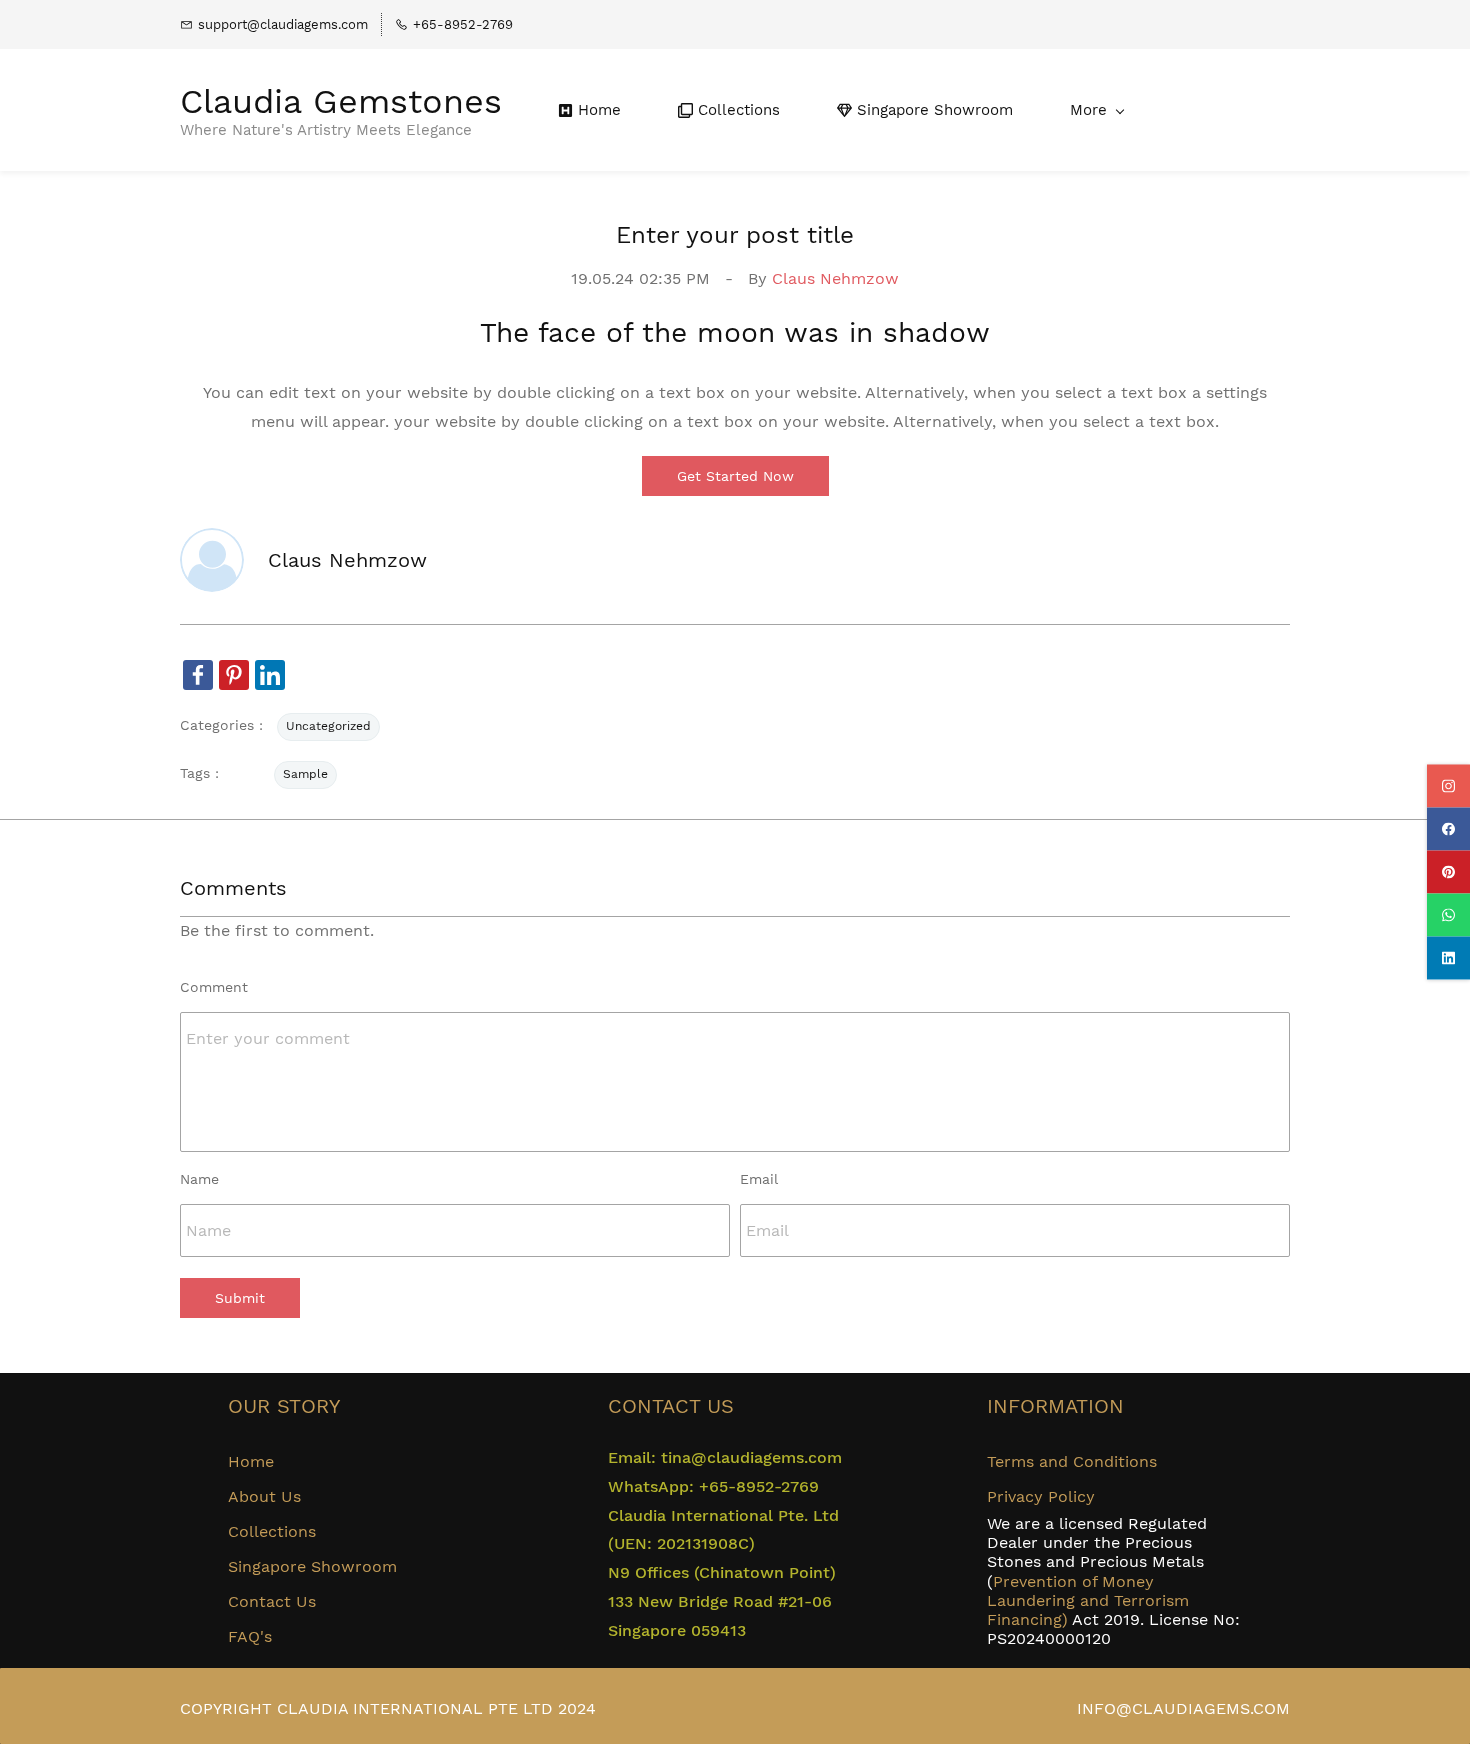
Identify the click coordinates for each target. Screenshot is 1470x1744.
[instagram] (1448, 786)
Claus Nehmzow (835, 278)
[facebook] (1448, 829)
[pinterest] (1448, 872)
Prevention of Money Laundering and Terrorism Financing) (1088, 1600)
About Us (264, 1496)
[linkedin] (1448, 958)
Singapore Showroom (312, 1566)
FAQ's (250, 1636)
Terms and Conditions (1072, 1461)
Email (759, 1179)
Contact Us (272, 1601)
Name (199, 1179)
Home (251, 1461)
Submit (240, 1298)
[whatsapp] (1448, 915)
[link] (198, 675)
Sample (305, 774)
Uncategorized (328, 726)
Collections (272, 1531)
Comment (214, 987)
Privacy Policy (1041, 1496)
